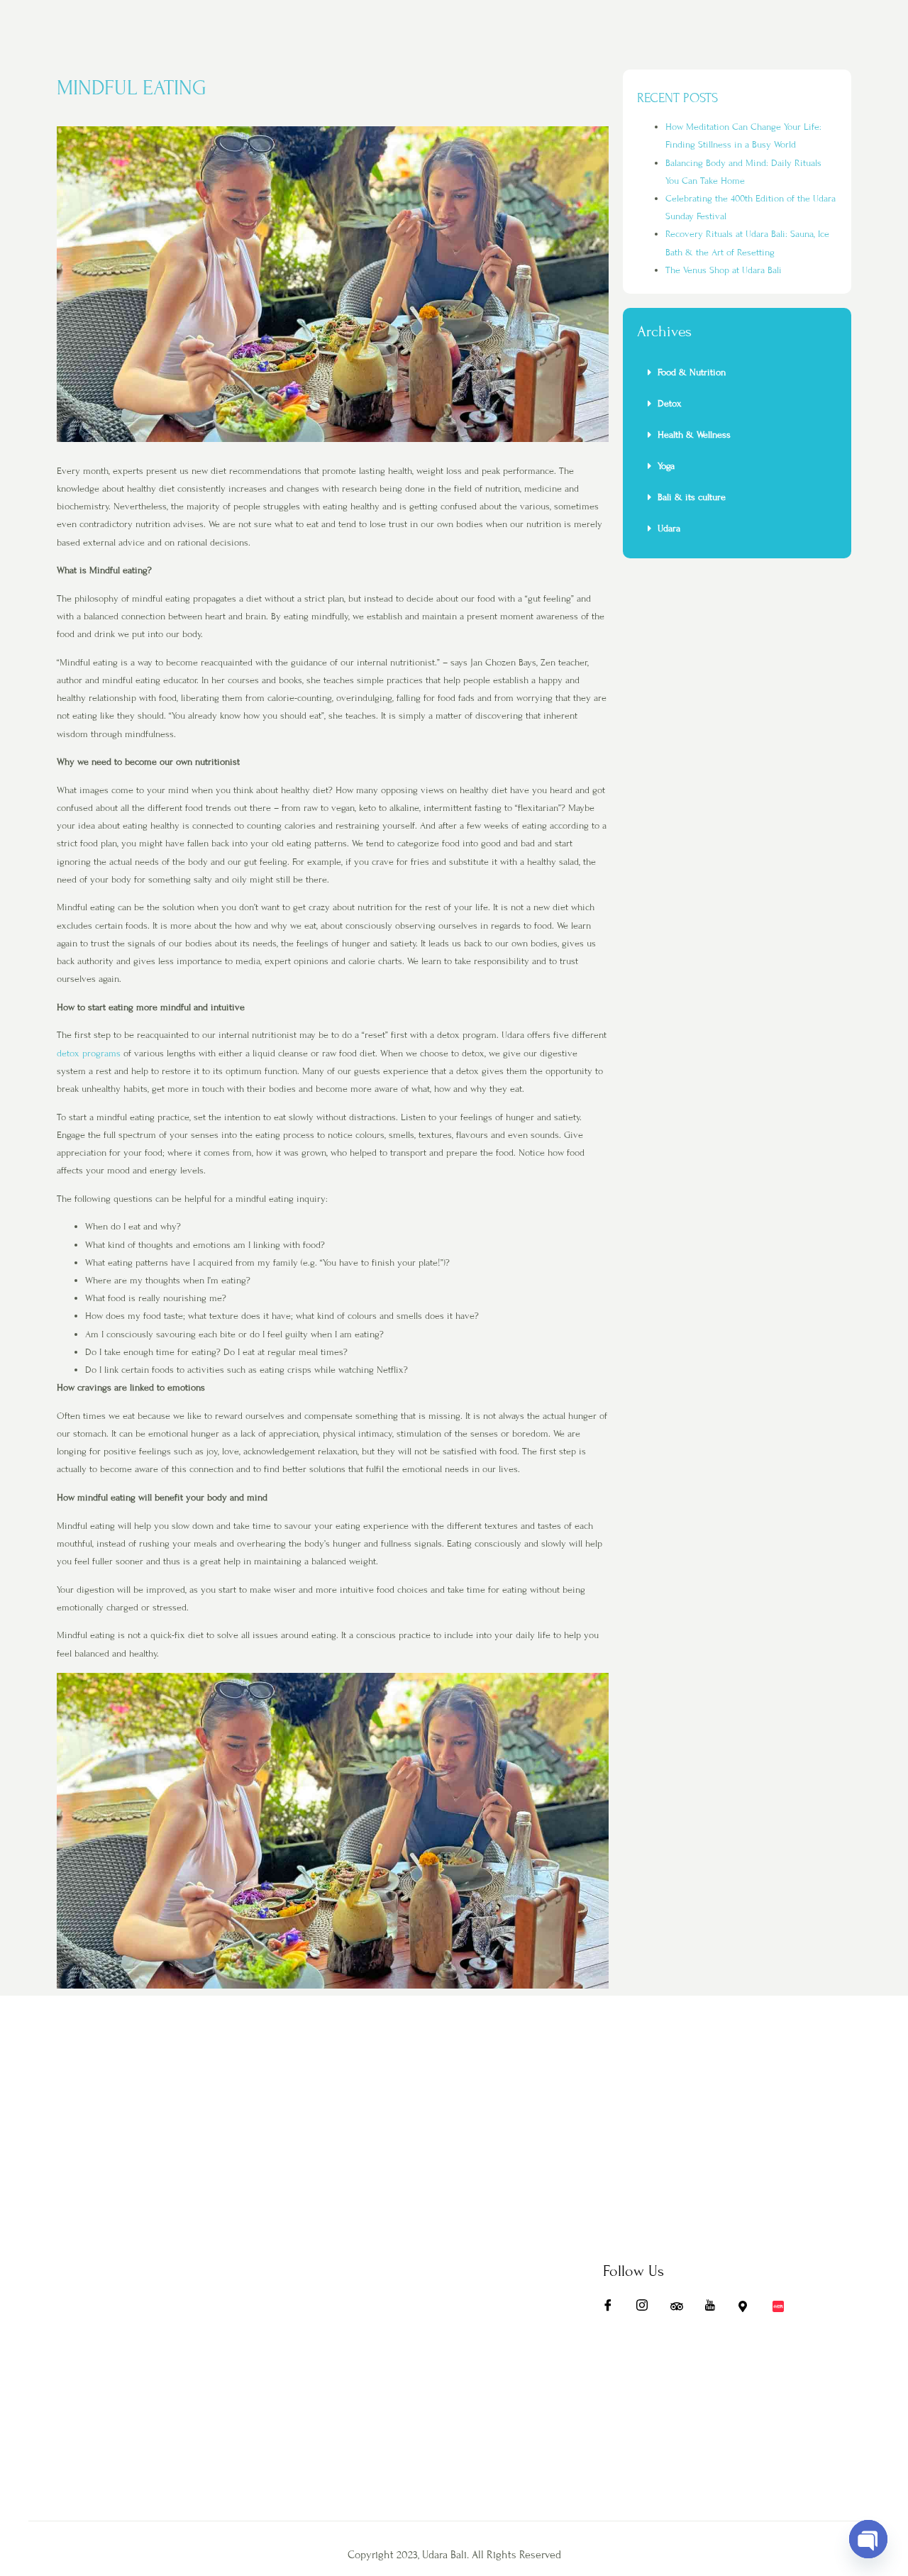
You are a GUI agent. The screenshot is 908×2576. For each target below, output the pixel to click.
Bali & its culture (692, 497)
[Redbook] (783, 2309)
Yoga (666, 466)
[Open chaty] (868, 2539)
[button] (737, 372)
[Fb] (613, 2309)
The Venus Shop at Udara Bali (724, 270)
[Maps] (749, 2309)
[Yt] (715, 2309)
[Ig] (647, 2309)
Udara (669, 529)
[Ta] (681, 2309)
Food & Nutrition (692, 372)
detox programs (89, 1054)
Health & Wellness (694, 435)
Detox (671, 404)
